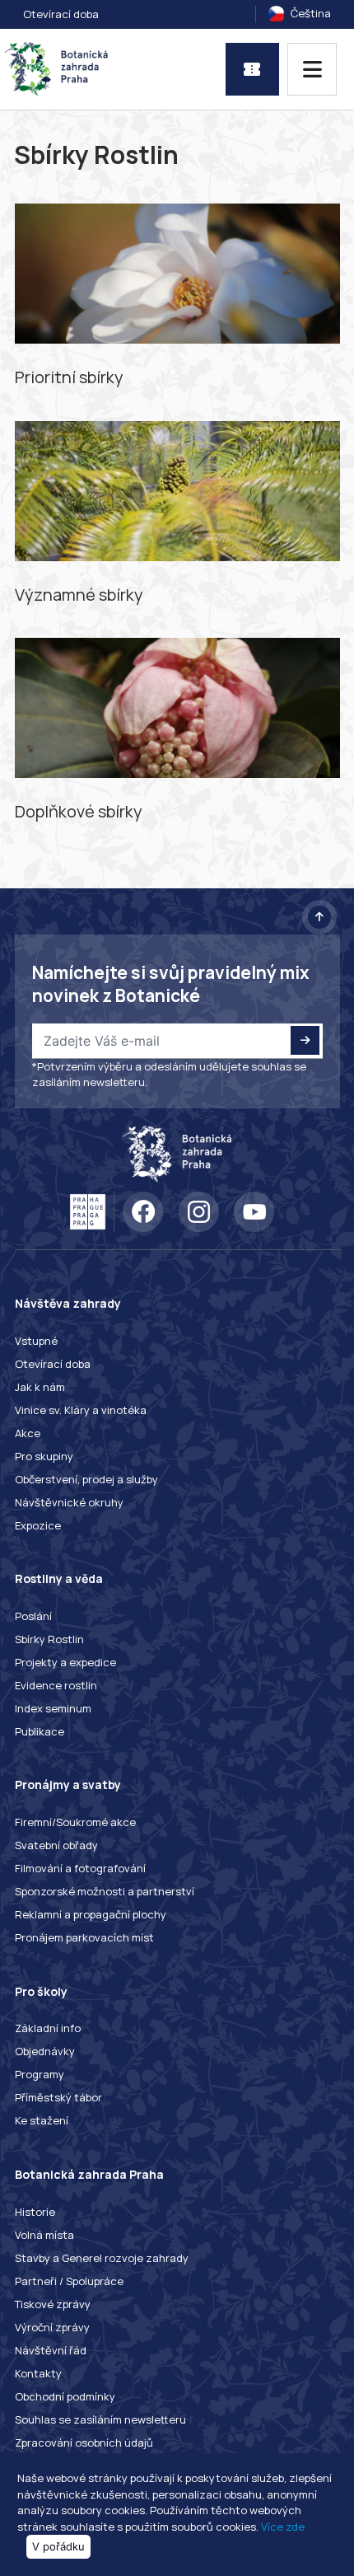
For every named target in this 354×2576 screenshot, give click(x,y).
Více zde (283, 2527)
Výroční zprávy (52, 2327)
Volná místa (44, 2235)
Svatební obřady (56, 1845)
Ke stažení (42, 2120)
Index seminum (53, 1708)
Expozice (38, 1525)
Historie (35, 2212)
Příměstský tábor (58, 2097)
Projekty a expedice (65, 1662)
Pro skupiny (44, 1456)
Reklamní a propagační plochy (91, 1914)
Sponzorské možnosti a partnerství (105, 1891)
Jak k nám (40, 1387)
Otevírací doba (61, 14)
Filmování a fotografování (80, 1868)
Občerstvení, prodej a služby (86, 1479)
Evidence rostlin (56, 1685)
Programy (40, 2074)
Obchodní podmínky (65, 2396)
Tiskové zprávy (53, 2304)
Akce (28, 1433)
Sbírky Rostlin (49, 1639)
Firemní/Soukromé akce (75, 1822)
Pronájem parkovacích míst (84, 1937)
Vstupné (36, 1341)
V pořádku (58, 2546)
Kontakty (38, 2373)
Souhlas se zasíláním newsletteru (100, 2419)
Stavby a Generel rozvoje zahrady (102, 2258)
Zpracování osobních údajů (84, 2443)
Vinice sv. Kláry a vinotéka (81, 1410)
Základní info (48, 2028)
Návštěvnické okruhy (69, 1502)
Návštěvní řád (51, 2350)
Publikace (40, 1731)
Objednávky (45, 2051)
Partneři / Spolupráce (69, 2281)
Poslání (33, 1616)
